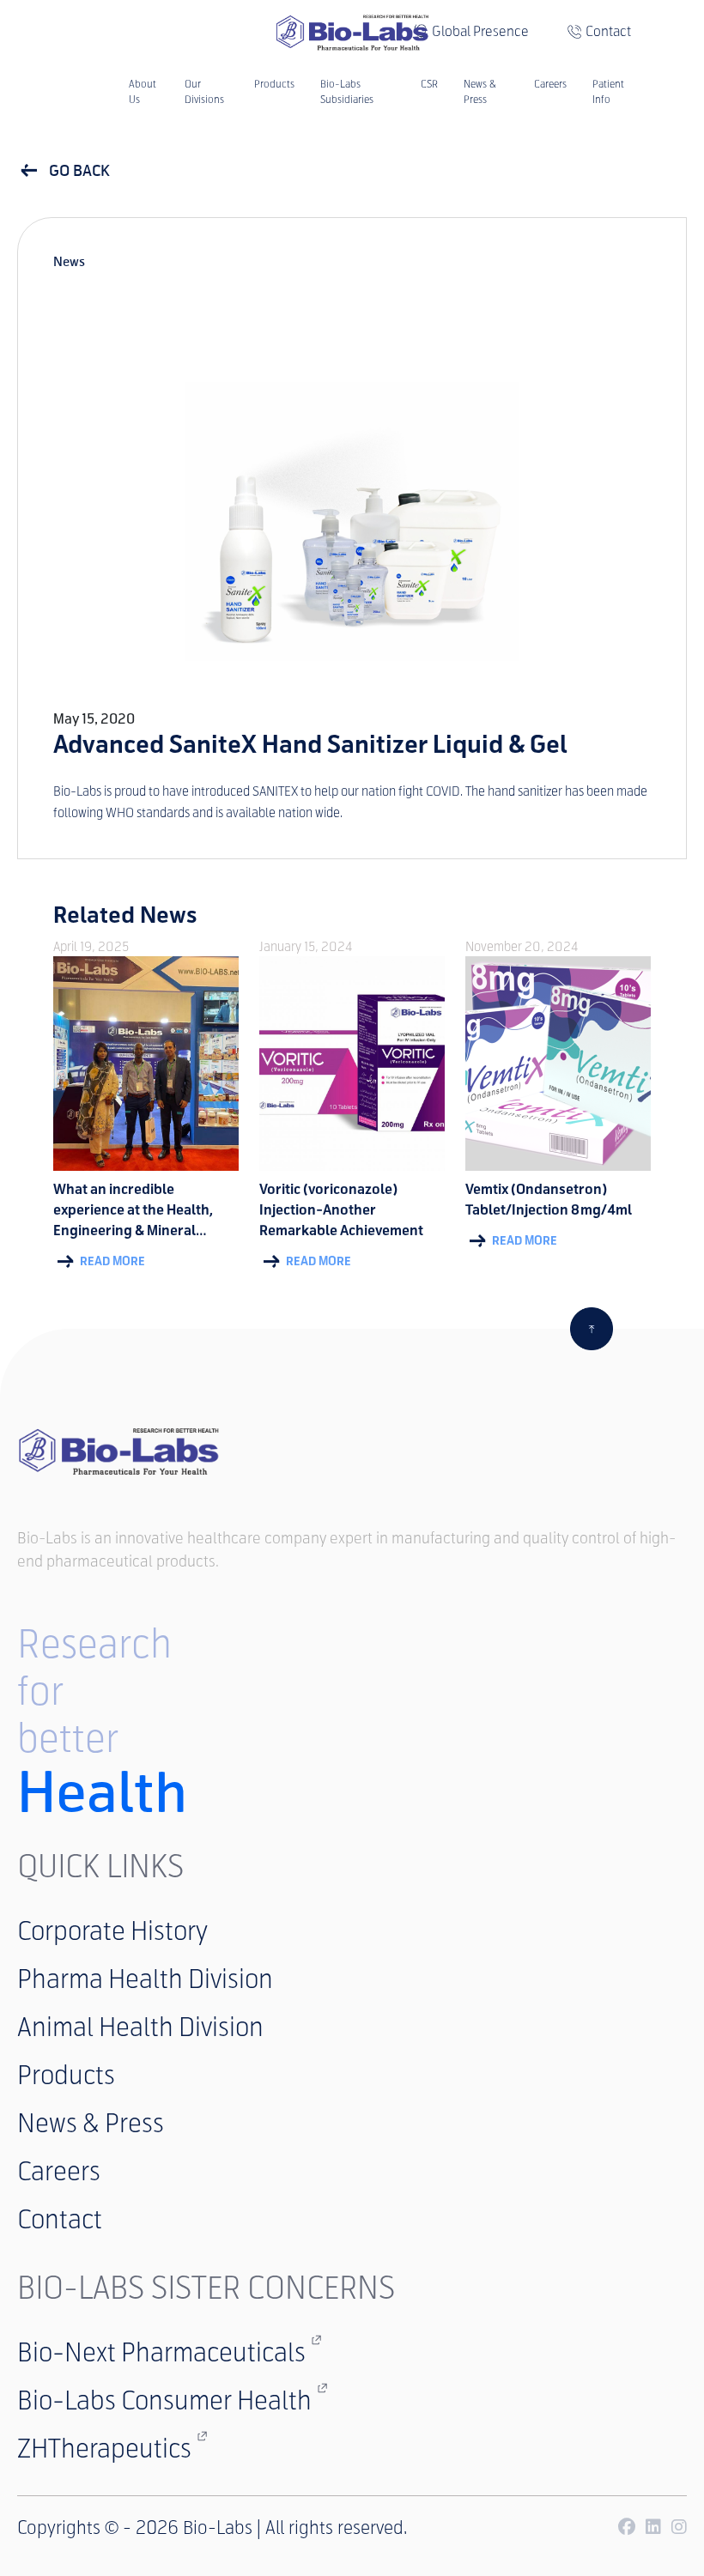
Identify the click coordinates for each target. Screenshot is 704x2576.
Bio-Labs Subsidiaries (347, 92)
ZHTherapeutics (104, 2449)
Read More (111, 1261)
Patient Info (608, 92)
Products (274, 84)
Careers (550, 84)
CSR (429, 84)
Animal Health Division (140, 2027)
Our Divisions (204, 92)
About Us (143, 92)
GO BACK (78, 171)
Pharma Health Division (145, 1979)
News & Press (480, 92)
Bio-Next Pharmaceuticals (161, 2352)
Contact (608, 31)
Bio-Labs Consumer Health (164, 2400)
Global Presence (480, 31)
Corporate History (112, 1931)
